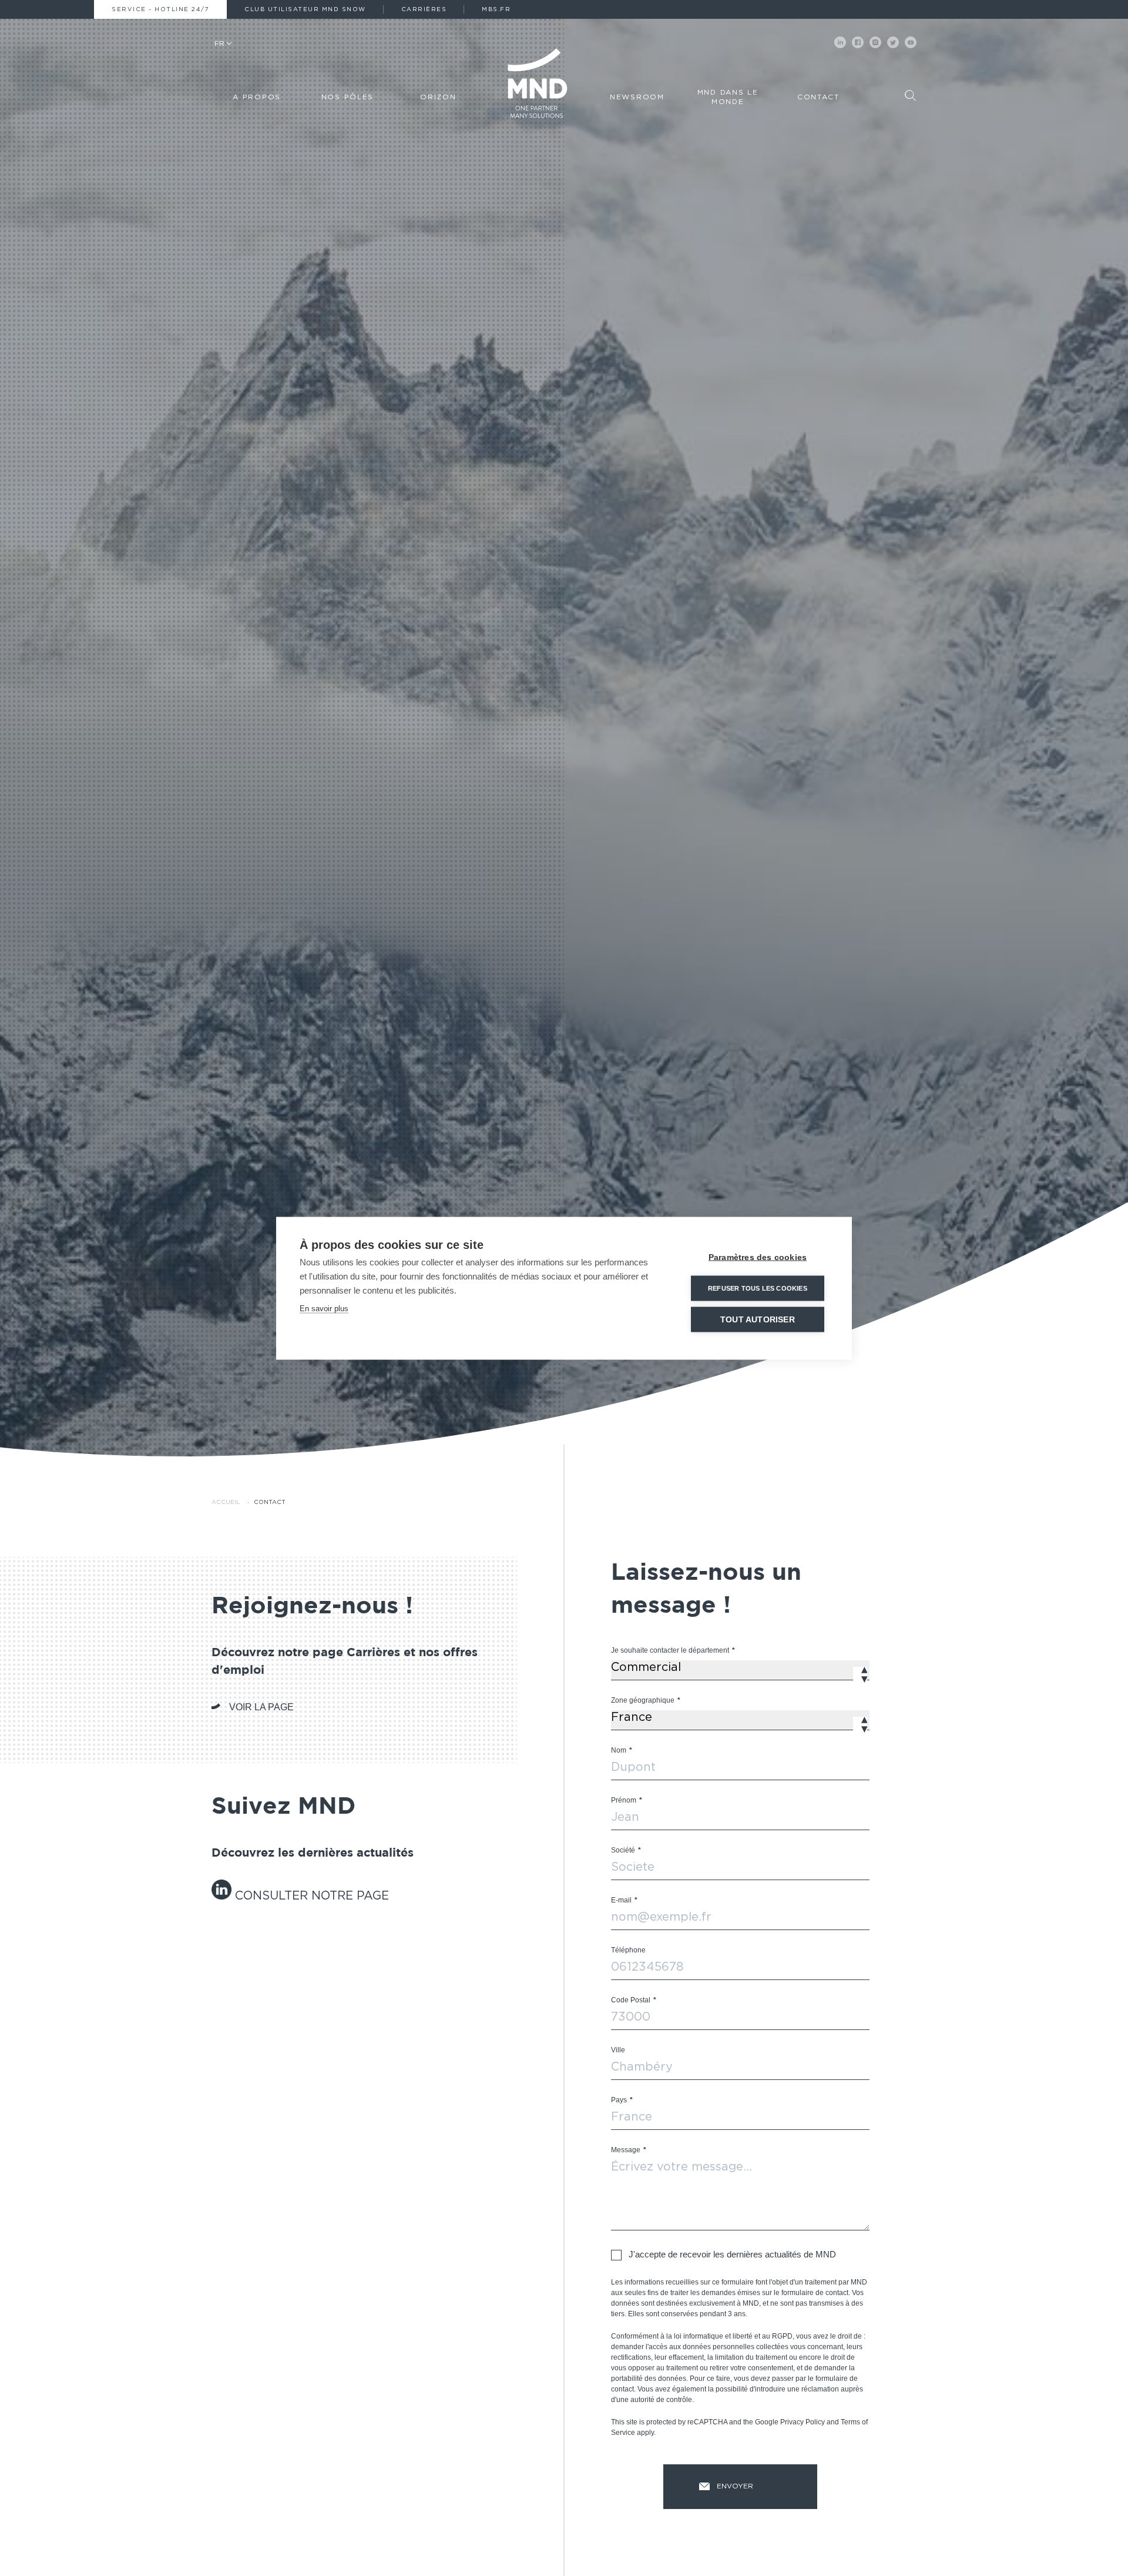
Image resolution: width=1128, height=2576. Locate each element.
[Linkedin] (840, 42)
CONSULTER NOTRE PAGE (312, 1896)
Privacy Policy (803, 2422)
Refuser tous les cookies (758, 1288)
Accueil (226, 1502)
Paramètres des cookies (758, 1257)
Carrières (424, 9)
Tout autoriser (758, 1319)
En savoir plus (324, 1308)
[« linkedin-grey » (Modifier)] (223, 1896)
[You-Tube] (911, 42)
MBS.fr (496, 9)
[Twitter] (893, 42)
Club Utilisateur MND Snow (305, 9)
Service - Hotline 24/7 (160, 9)
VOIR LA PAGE (261, 1707)
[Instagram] (875, 42)
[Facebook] (858, 42)
